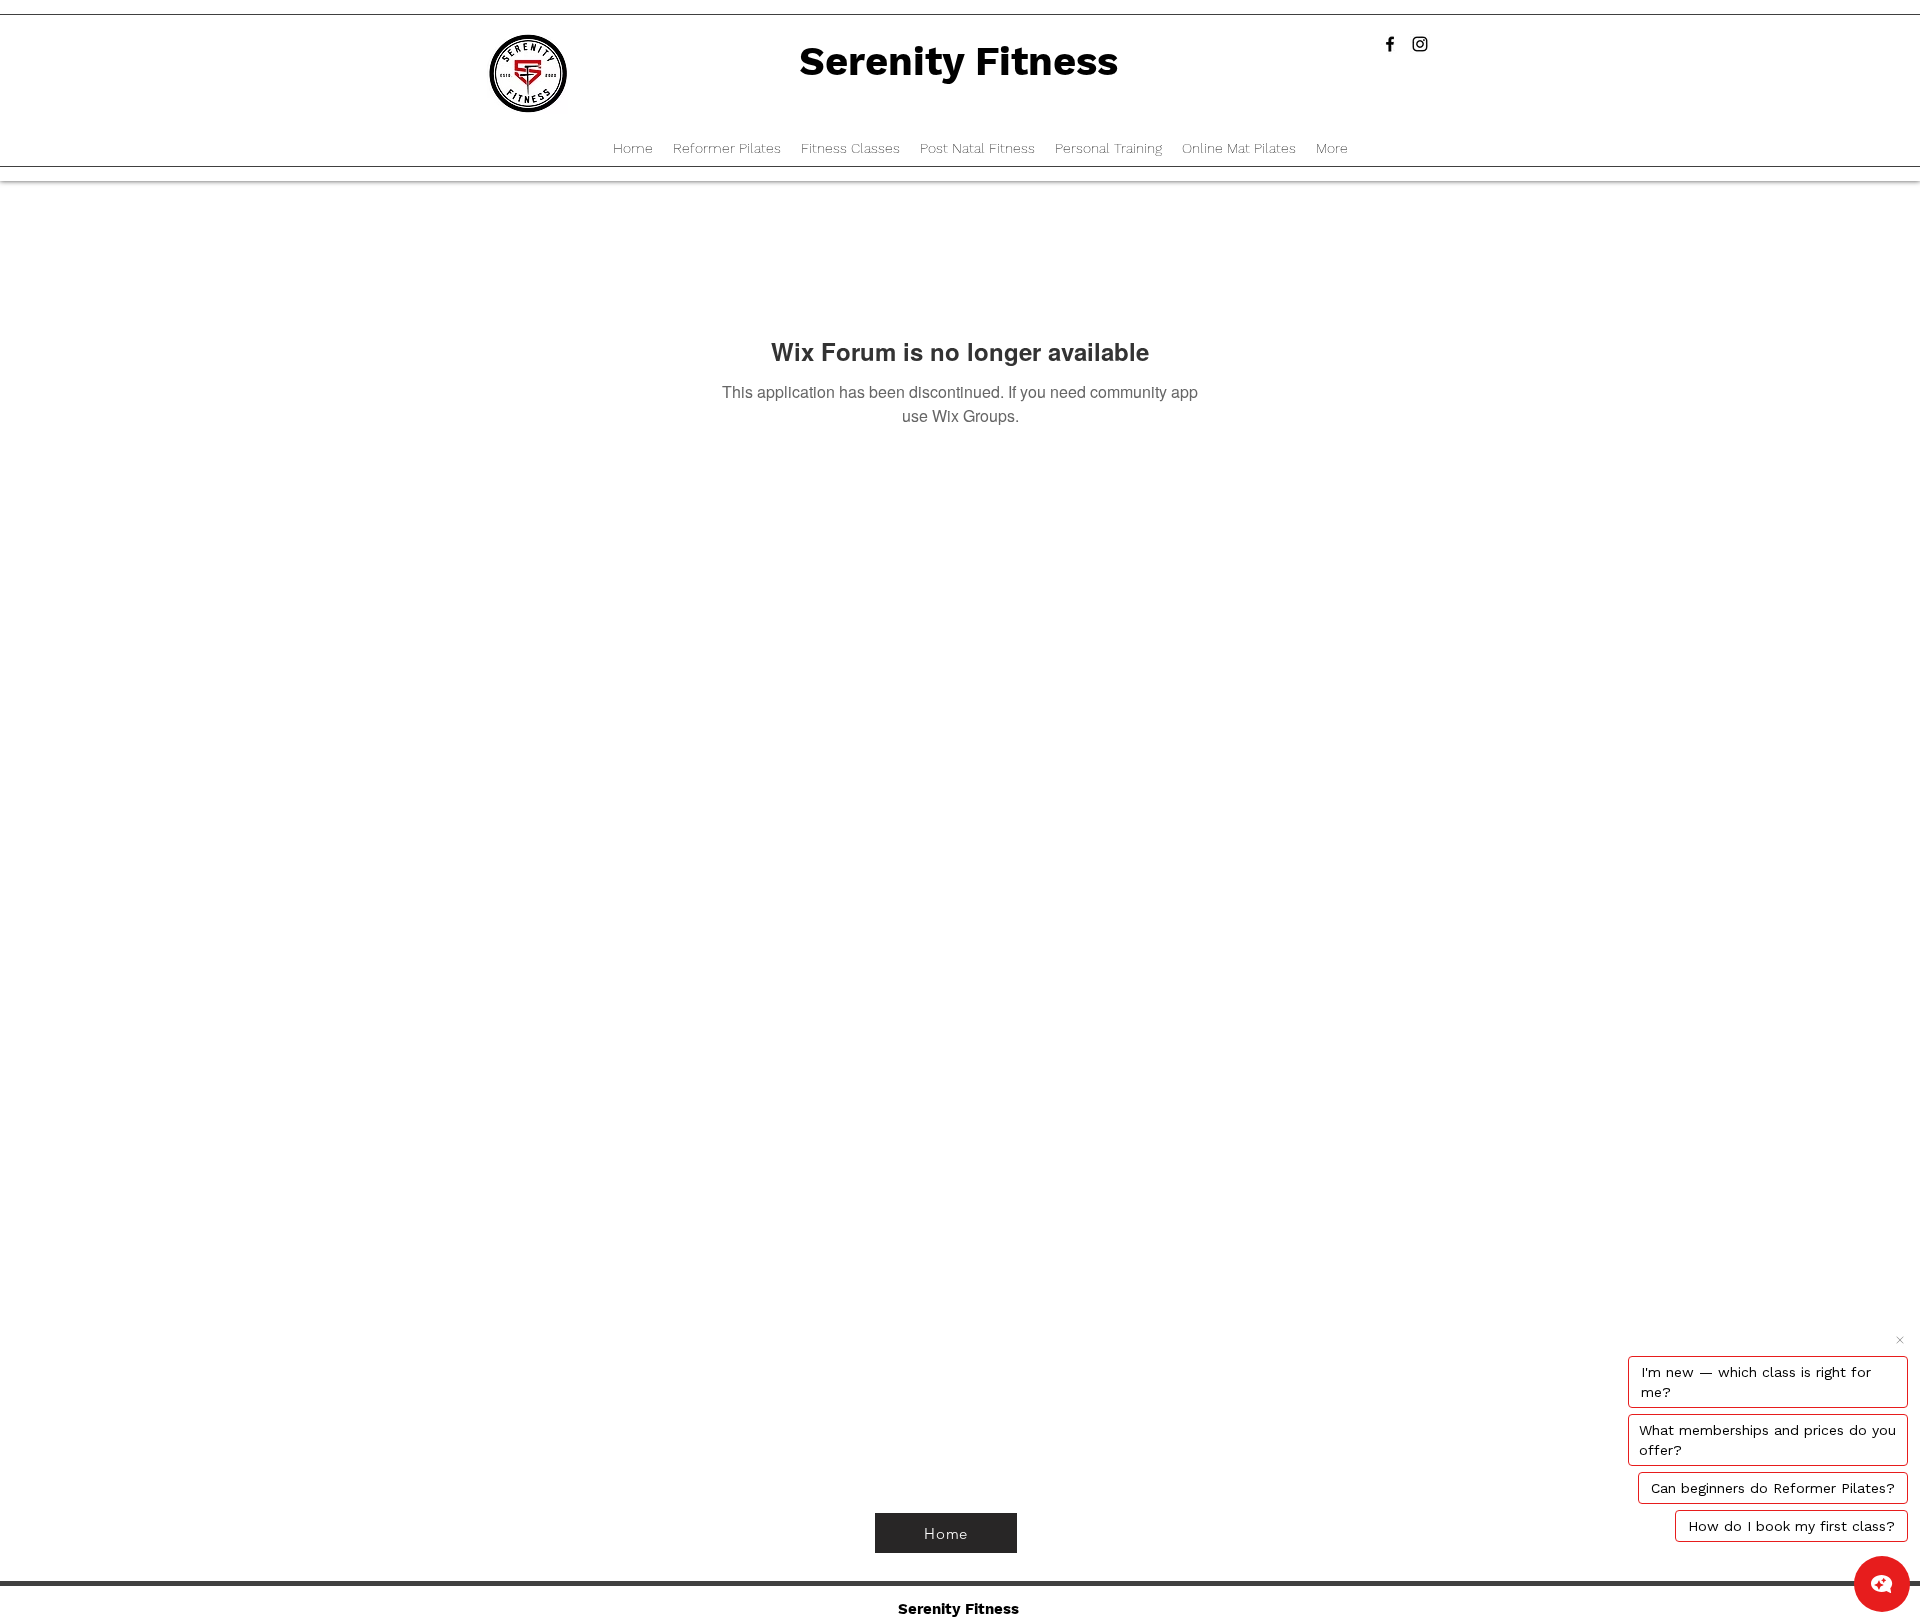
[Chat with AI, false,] (1882, 1584)
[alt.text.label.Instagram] (1420, 44)
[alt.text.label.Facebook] (1390, 44)
